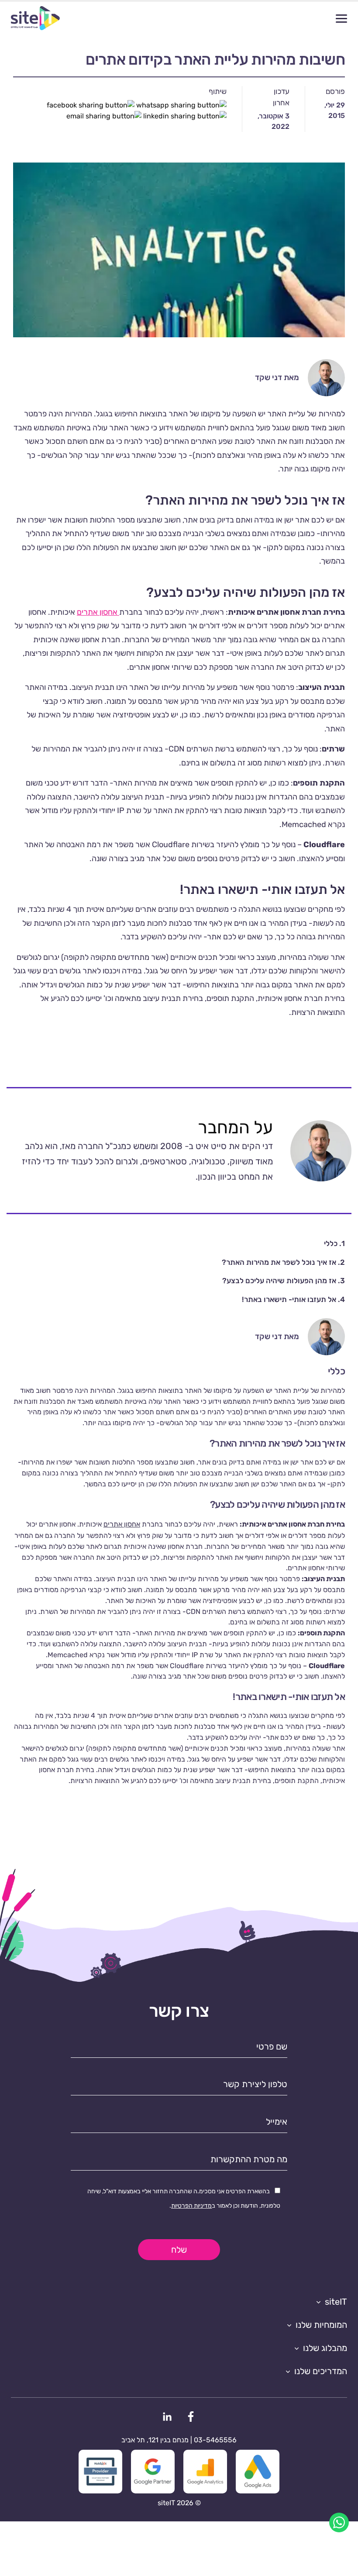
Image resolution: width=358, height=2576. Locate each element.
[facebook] (191, 2416)
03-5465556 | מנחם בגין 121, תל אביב (179, 2440)
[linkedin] (167, 2416)
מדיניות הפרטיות (191, 2206)
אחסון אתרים (98, 612)
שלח (179, 2250)
